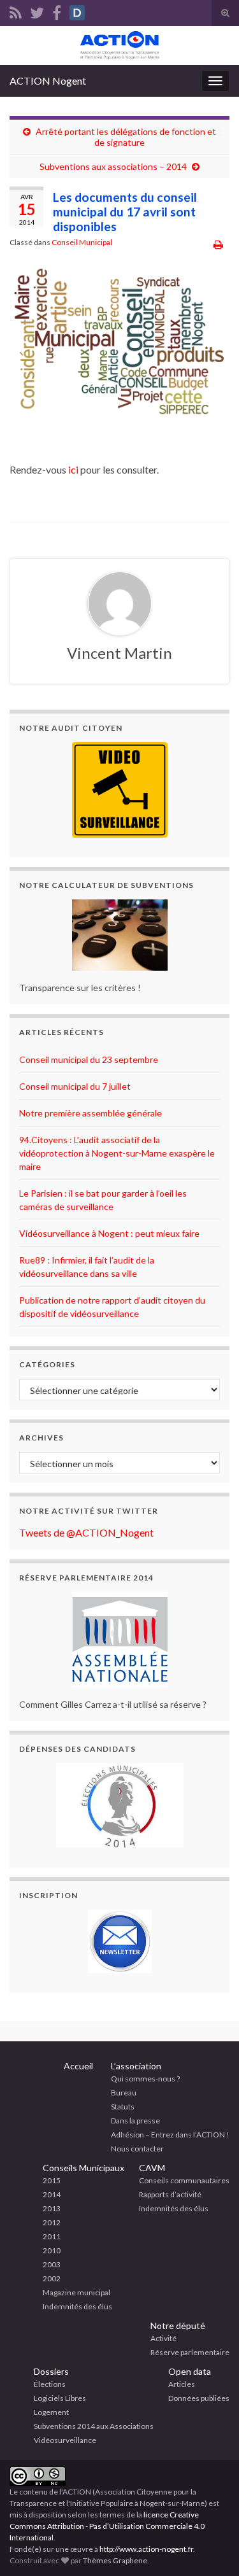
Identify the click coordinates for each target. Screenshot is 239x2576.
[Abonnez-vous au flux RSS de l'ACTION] (16, 11)
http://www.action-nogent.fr (146, 2549)
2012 (52, 2222)
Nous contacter (137, 2149)
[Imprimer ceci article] (218, 244)
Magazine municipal (76, 2292)
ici (73, 469)
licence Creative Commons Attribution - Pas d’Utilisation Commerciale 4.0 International (107, 2526)
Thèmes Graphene (115, 2560)
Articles (182, 2384)
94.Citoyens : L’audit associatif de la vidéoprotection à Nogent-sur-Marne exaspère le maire (117, 1153)
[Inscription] (119, 1941)
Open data (190, 2371)
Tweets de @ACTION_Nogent (86, 1532)
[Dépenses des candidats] (119, 1805)
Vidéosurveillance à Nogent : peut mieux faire (109, 1233)
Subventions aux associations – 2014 (113, 166)
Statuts (123, 2107)
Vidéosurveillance (65, 2440)
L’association (136, 2066)
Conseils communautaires (184, 2180)
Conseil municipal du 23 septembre (89, 1059)
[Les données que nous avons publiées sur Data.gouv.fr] (77, 11)
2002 (52, 2278)
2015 (52, 2180)
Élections (50, 2384)
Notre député (178, 2326)
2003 (52, 2264)
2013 (52, 2208)
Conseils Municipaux (83, 2168)
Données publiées (199, 2398)
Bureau (124, 2093)
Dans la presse (135, 2121)
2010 (52, 2250)
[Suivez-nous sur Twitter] (37, 11)
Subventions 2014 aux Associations (94, 2426)
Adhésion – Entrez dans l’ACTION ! (170, 2135)
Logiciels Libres (60, 2398)
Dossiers (51, 2371)
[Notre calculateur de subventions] (119, 935)
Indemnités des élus (77, 2306)
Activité (163, 2338)
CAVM (152, 2168)
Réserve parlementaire (190, 2352)
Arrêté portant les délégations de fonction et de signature (126, 137)
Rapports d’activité (170, 2194)
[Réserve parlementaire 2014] (119, 1640)
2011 (52, 2236)
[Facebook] (57, 11)
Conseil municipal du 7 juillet (75, 1086)
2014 (52, 2194)
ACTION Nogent (48, 81)
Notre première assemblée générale (91, 1113)
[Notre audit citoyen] (119, 790)
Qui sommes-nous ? (145, 2079)
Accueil (78, 2066)
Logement (51, 2412)
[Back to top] (210, 2547)
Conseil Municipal (82, 242)
